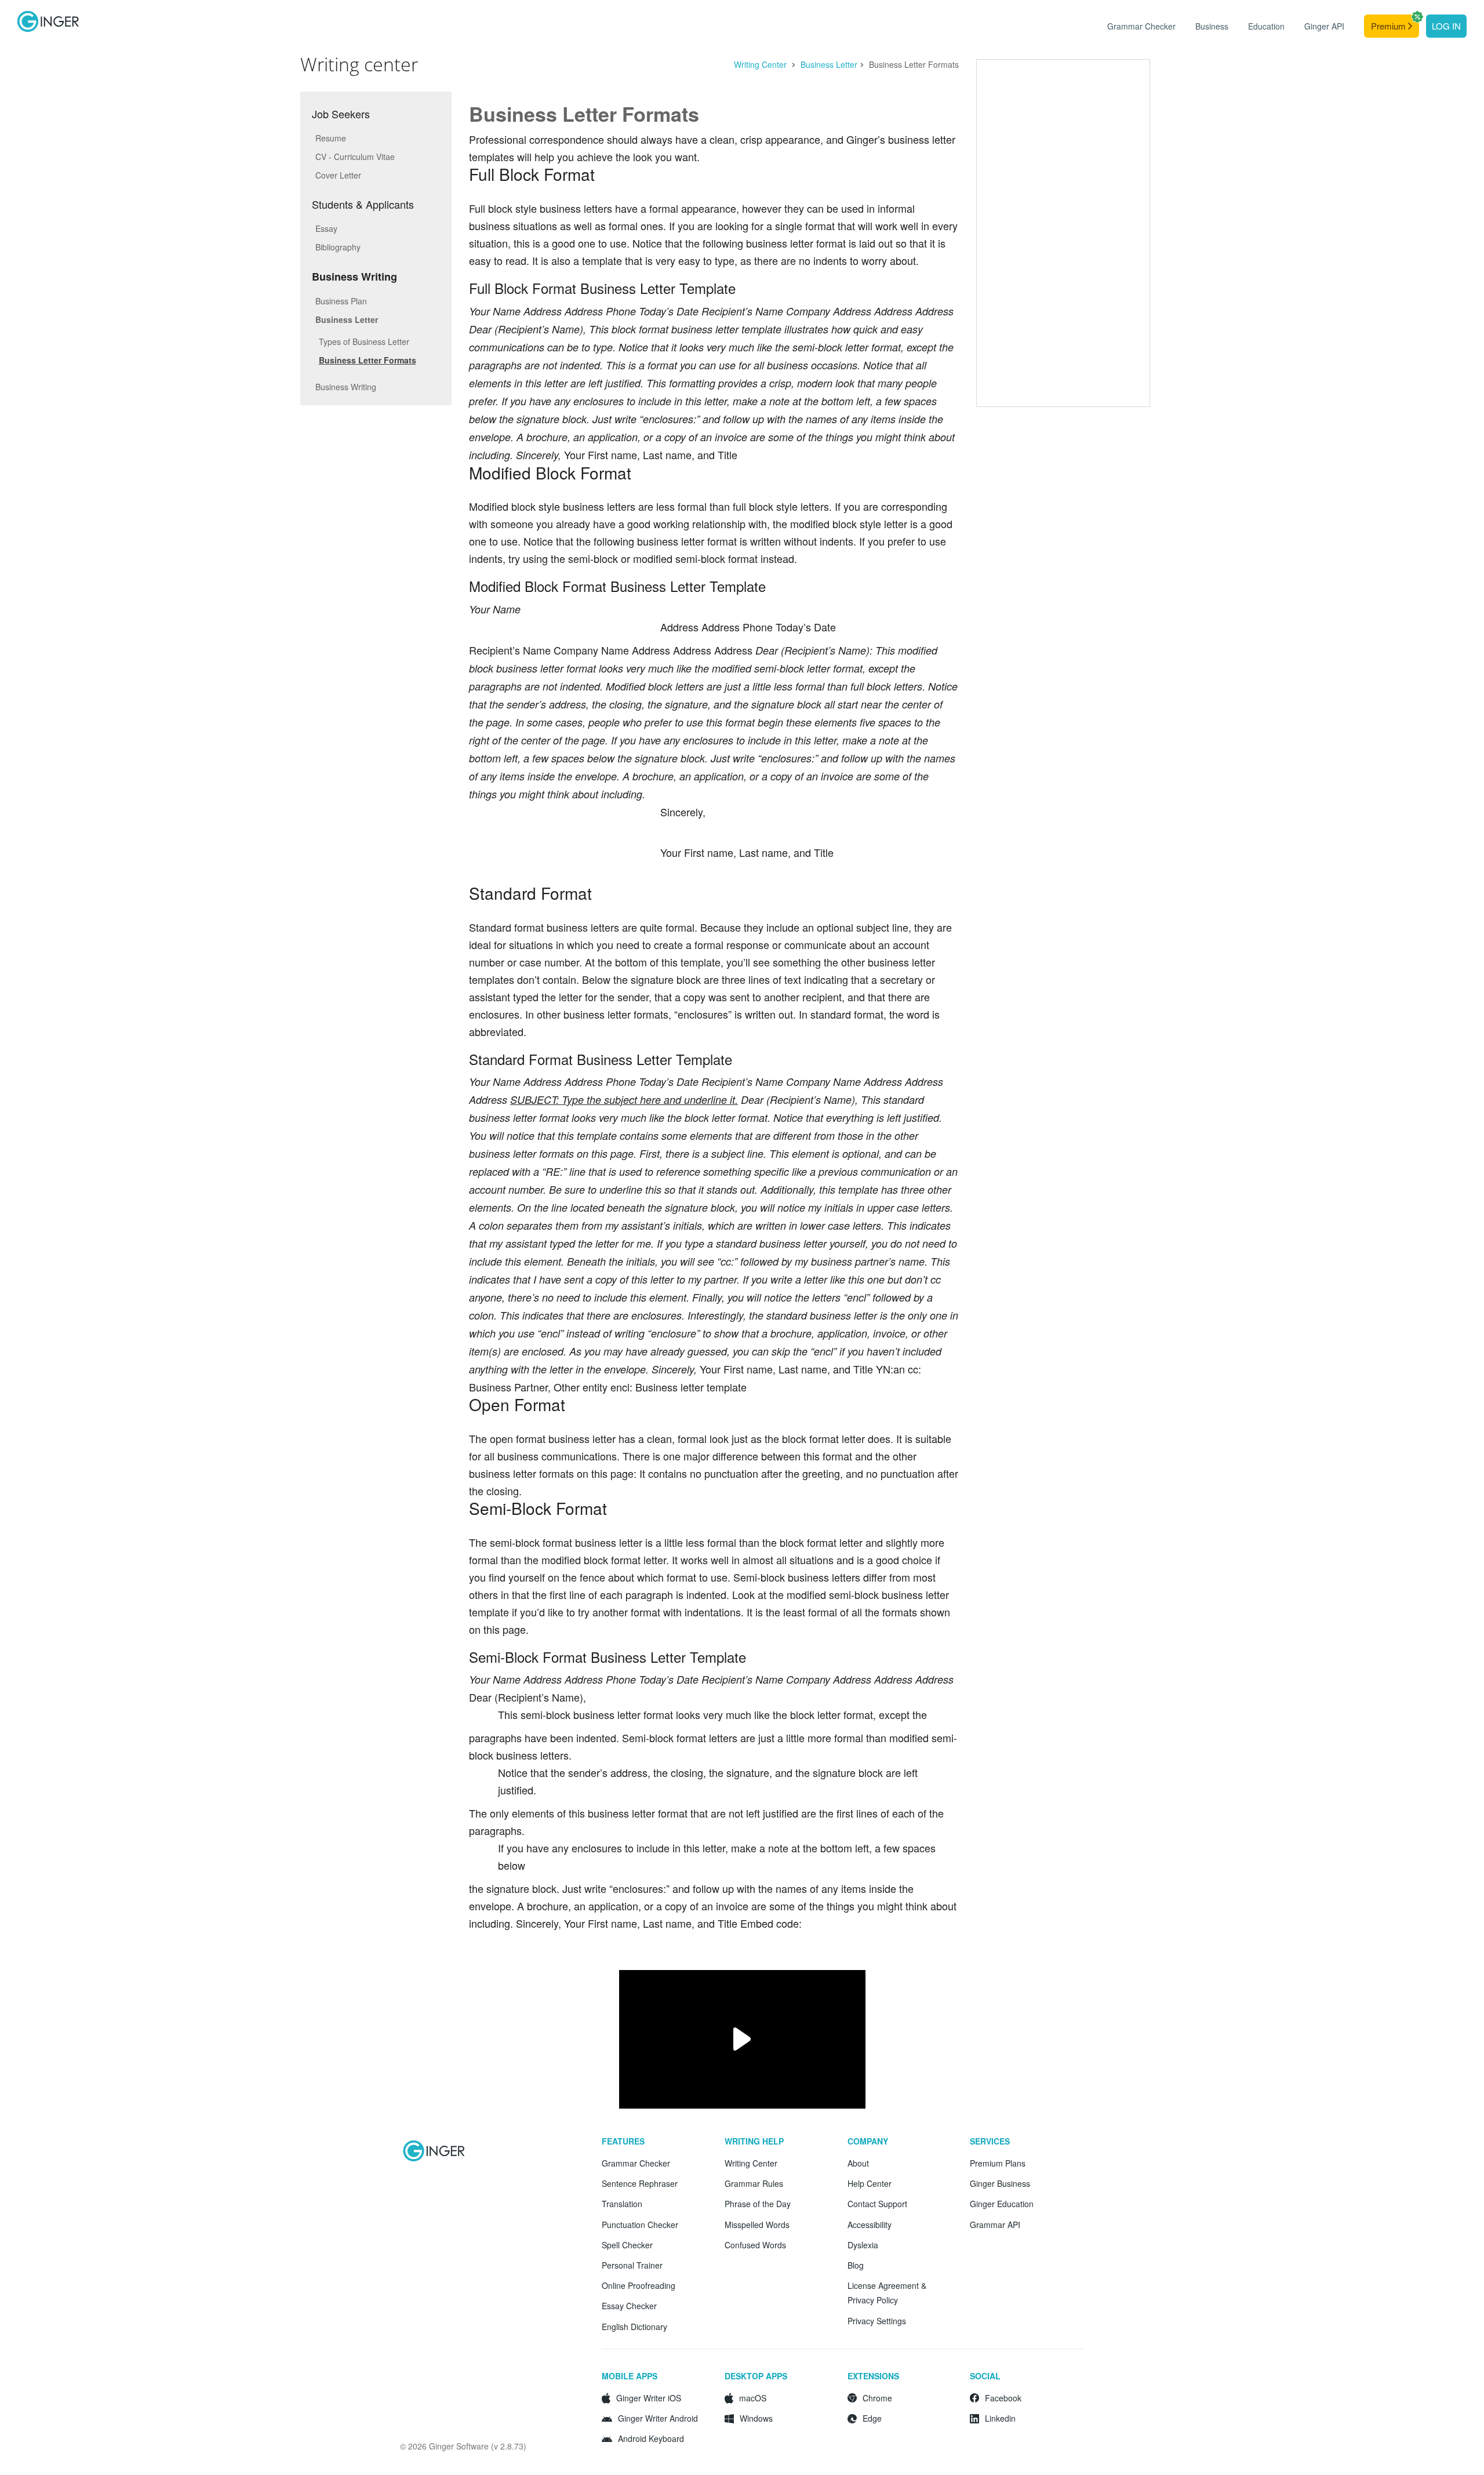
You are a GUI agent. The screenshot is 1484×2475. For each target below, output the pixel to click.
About (858, 2163)
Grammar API (995, 2225)
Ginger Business (1000, 2183)
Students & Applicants (363, 204)
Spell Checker (627, 2245)
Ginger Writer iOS (649, 2398)
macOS (753, 2398)
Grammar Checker (1141, 26)
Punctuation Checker (640, 2225)
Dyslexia (863, 2245)
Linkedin (1000, 2418)
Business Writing (354, 277)
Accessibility (870, 2225)
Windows (756, 2418)
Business (1212, 26)
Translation (622, 2204)
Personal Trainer (632, 2265)
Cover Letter (338, 175)
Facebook (1003, 2398)
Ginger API (1324, 26)
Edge (872, 2418)
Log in (1446, 26)
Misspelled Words (757, 2225)
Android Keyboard (651, 2438)
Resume (331, 138)
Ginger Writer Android (658, 2418)
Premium (1390, 26)
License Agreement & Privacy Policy (887, 2293)
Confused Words (755, 2245)
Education (1266, 26)
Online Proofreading (639, 2285)
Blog (856, 2265)
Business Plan (341, 301)
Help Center (870, 2183)
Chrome (877, 2398)
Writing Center (761, 64)
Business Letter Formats (368, 360)
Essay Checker (629, 2306)
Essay (326, 228)
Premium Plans (998, 2163)
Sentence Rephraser (640, 2183)
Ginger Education (1002, 2204)
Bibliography (338, 247)
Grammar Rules (754, 2183)
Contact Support (877, 2204)
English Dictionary (634, 2327)
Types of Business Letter (364, 341)
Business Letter (829, 64)
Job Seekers (341, 114)
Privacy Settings (877, 2321)
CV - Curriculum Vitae (355, 157)
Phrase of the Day (758, 2204)
